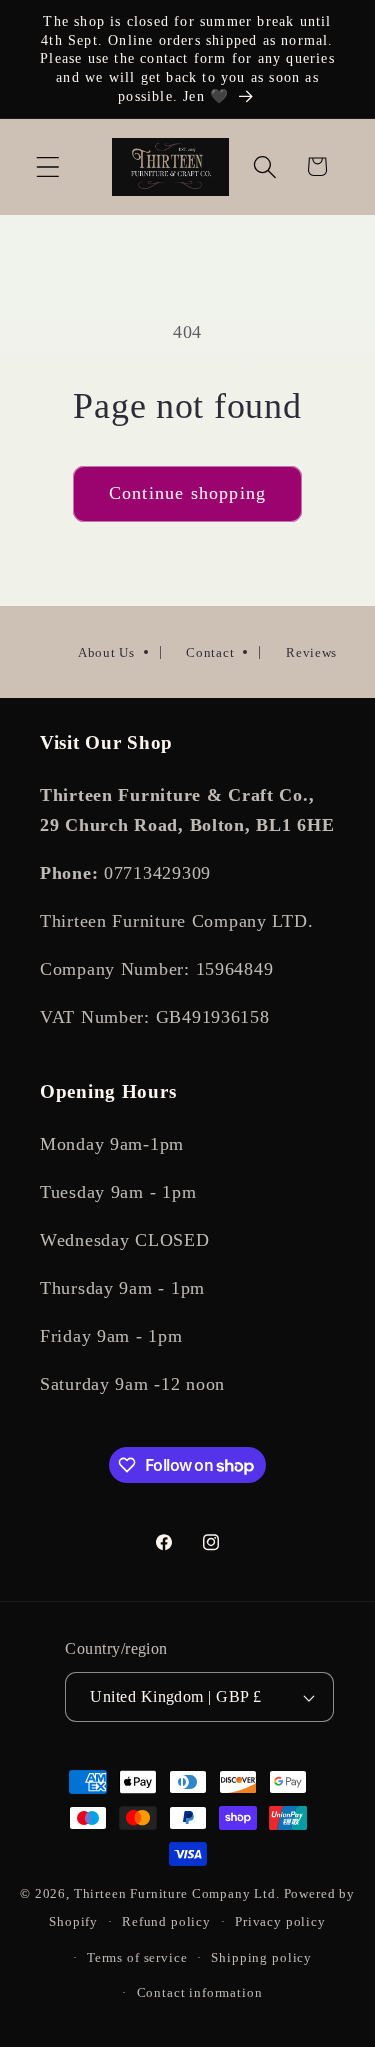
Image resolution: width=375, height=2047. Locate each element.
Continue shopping (187, 493)
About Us (106, 653)
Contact (210, 653)
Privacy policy (280, 1921)
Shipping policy (261, 1957)
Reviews (311, 653)
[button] (48, 166)
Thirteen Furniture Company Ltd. (177, 1893)
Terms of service (137, 1957)
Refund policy (166, 1921)
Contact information (200, 1992)
